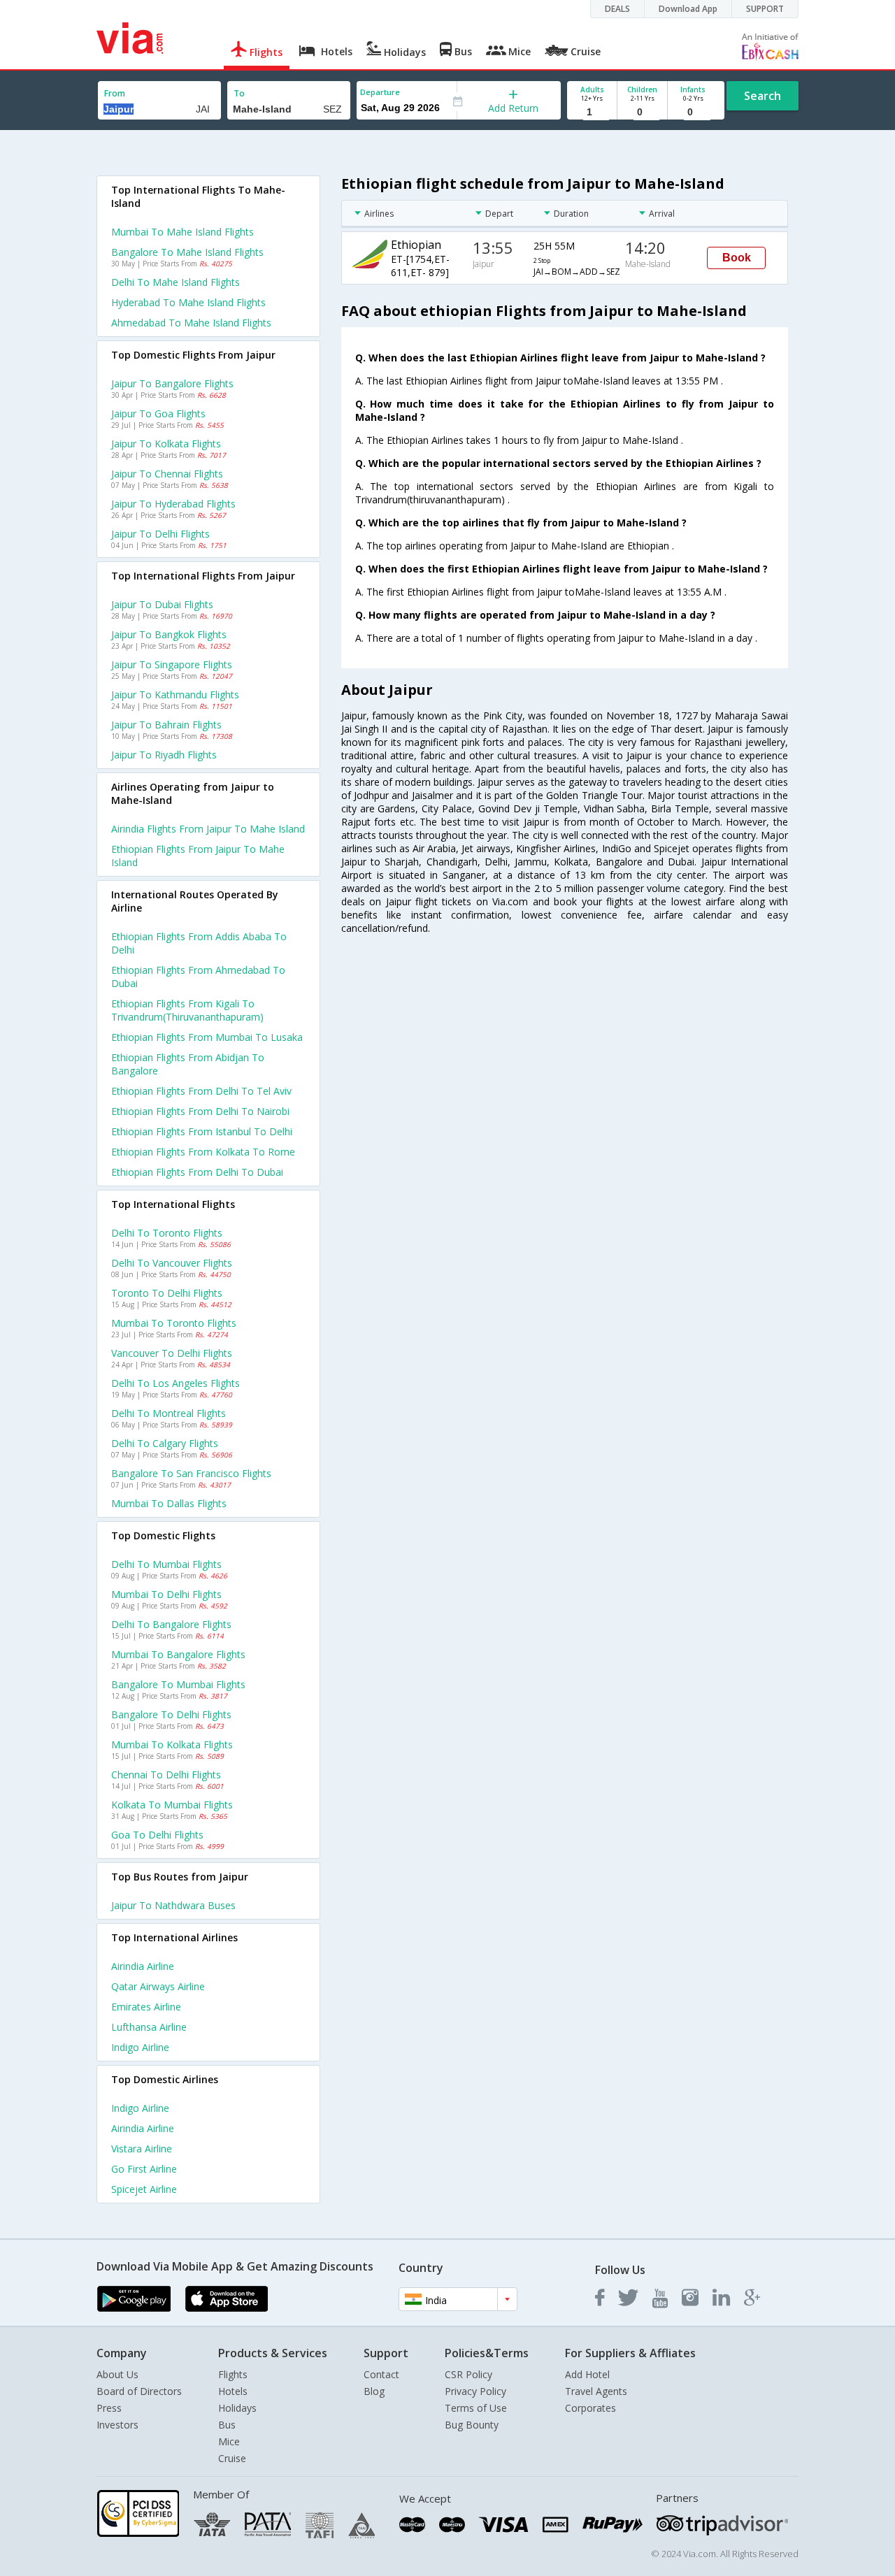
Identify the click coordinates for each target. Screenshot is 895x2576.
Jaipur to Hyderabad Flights (173, 504)
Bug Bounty (472, 2425)
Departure (380, 92)
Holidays (237, 2408)
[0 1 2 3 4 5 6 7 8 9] (642, 112)
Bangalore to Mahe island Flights (187, 252)
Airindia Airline (143, 1966)
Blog (374, 2391)
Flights (233, 2374)
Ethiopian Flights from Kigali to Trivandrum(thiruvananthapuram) (187, 1010)
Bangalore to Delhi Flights (171, 1714)
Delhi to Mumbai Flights (166, 1564)
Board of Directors (139, 2391)
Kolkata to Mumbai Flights (172, 1805)
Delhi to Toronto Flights (167, 1233)
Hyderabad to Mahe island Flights (188, 302)
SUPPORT (765, 9)
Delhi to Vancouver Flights (172, 1263)
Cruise (232, 2458)
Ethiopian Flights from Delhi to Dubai (197, 1172)
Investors (117, 2425)
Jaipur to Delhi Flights (160, 534)
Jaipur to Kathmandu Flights (175, 695)
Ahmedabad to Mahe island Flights (191, 323)
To (239, 93)
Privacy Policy (475, 2391)
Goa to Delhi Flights (157, 1835)
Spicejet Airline (144, 2189)
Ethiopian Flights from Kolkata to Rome (203, 1152)
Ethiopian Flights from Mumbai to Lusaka (207, 1037)
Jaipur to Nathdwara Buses (173, 1905)
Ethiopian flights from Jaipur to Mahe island (198, 856)
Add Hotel (587, 2374)
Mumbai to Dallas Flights (169, 1503)
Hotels (233, 2391)
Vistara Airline (142, 2149)
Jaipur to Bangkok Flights (169, 634)
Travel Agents (596, 2391)
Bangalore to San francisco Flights (191, 1473)
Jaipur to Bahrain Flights (166, 725)
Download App (688, 9)
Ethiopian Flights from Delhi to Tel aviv (201, 1091)
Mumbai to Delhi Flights (166, 1594)
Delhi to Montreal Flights (169, 1413)
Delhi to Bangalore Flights (171, 1624)
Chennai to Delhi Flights (166, 1775)
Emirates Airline (146, 2007)
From (115, 93)
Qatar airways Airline (158, 1986)
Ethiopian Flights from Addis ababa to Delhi (199, 943)
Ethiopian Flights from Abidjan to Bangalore (188, 1064)
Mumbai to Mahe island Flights (182, 232)
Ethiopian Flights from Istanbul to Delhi (202, 1131)
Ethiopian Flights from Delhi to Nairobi (200, 1111)
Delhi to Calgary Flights (165, 1443)
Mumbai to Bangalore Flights (178, 1654)
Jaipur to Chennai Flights (167, 474)
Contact (381, 2374)
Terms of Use (476, 2408)
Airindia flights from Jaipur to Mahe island (208, 829)
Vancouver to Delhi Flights (172, 1353)
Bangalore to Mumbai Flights (178, 1684)
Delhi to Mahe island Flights (176, 282)
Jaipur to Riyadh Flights (164, 755)
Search (762, 96)
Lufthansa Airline (149, 2027)
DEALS (617, 9)
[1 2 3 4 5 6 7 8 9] (592, 112)
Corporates (590, 2408)
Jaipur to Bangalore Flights (172, 383)
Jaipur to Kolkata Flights (166, 444)
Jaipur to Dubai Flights (162, 604)
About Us (117, 2374)
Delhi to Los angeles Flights (176, 1383)
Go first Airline (144, 2169)
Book (737, 258)
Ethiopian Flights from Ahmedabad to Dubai (198, 977)
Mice (229, 2441)
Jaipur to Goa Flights (158, 413)
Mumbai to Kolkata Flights (172, 1744)
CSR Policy (468, 2374)
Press (109, 2408)
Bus (227, 2425)
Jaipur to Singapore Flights (172, 664)
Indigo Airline (140, 2047)
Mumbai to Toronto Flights (174, 1323)
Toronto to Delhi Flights (167, 1293)
